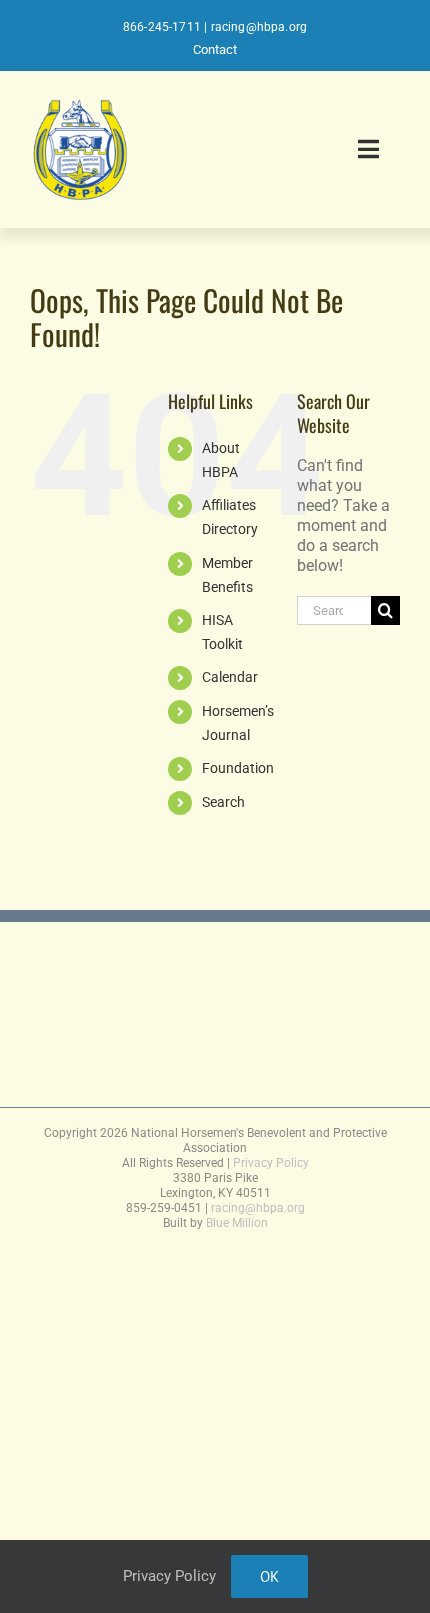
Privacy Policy (271, 1163)
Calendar (230, 677)
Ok (269, 1576)
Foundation (238, 768)
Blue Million (237, 1223)
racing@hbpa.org (259, 27)
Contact (215, 49)
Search (223, 802)
